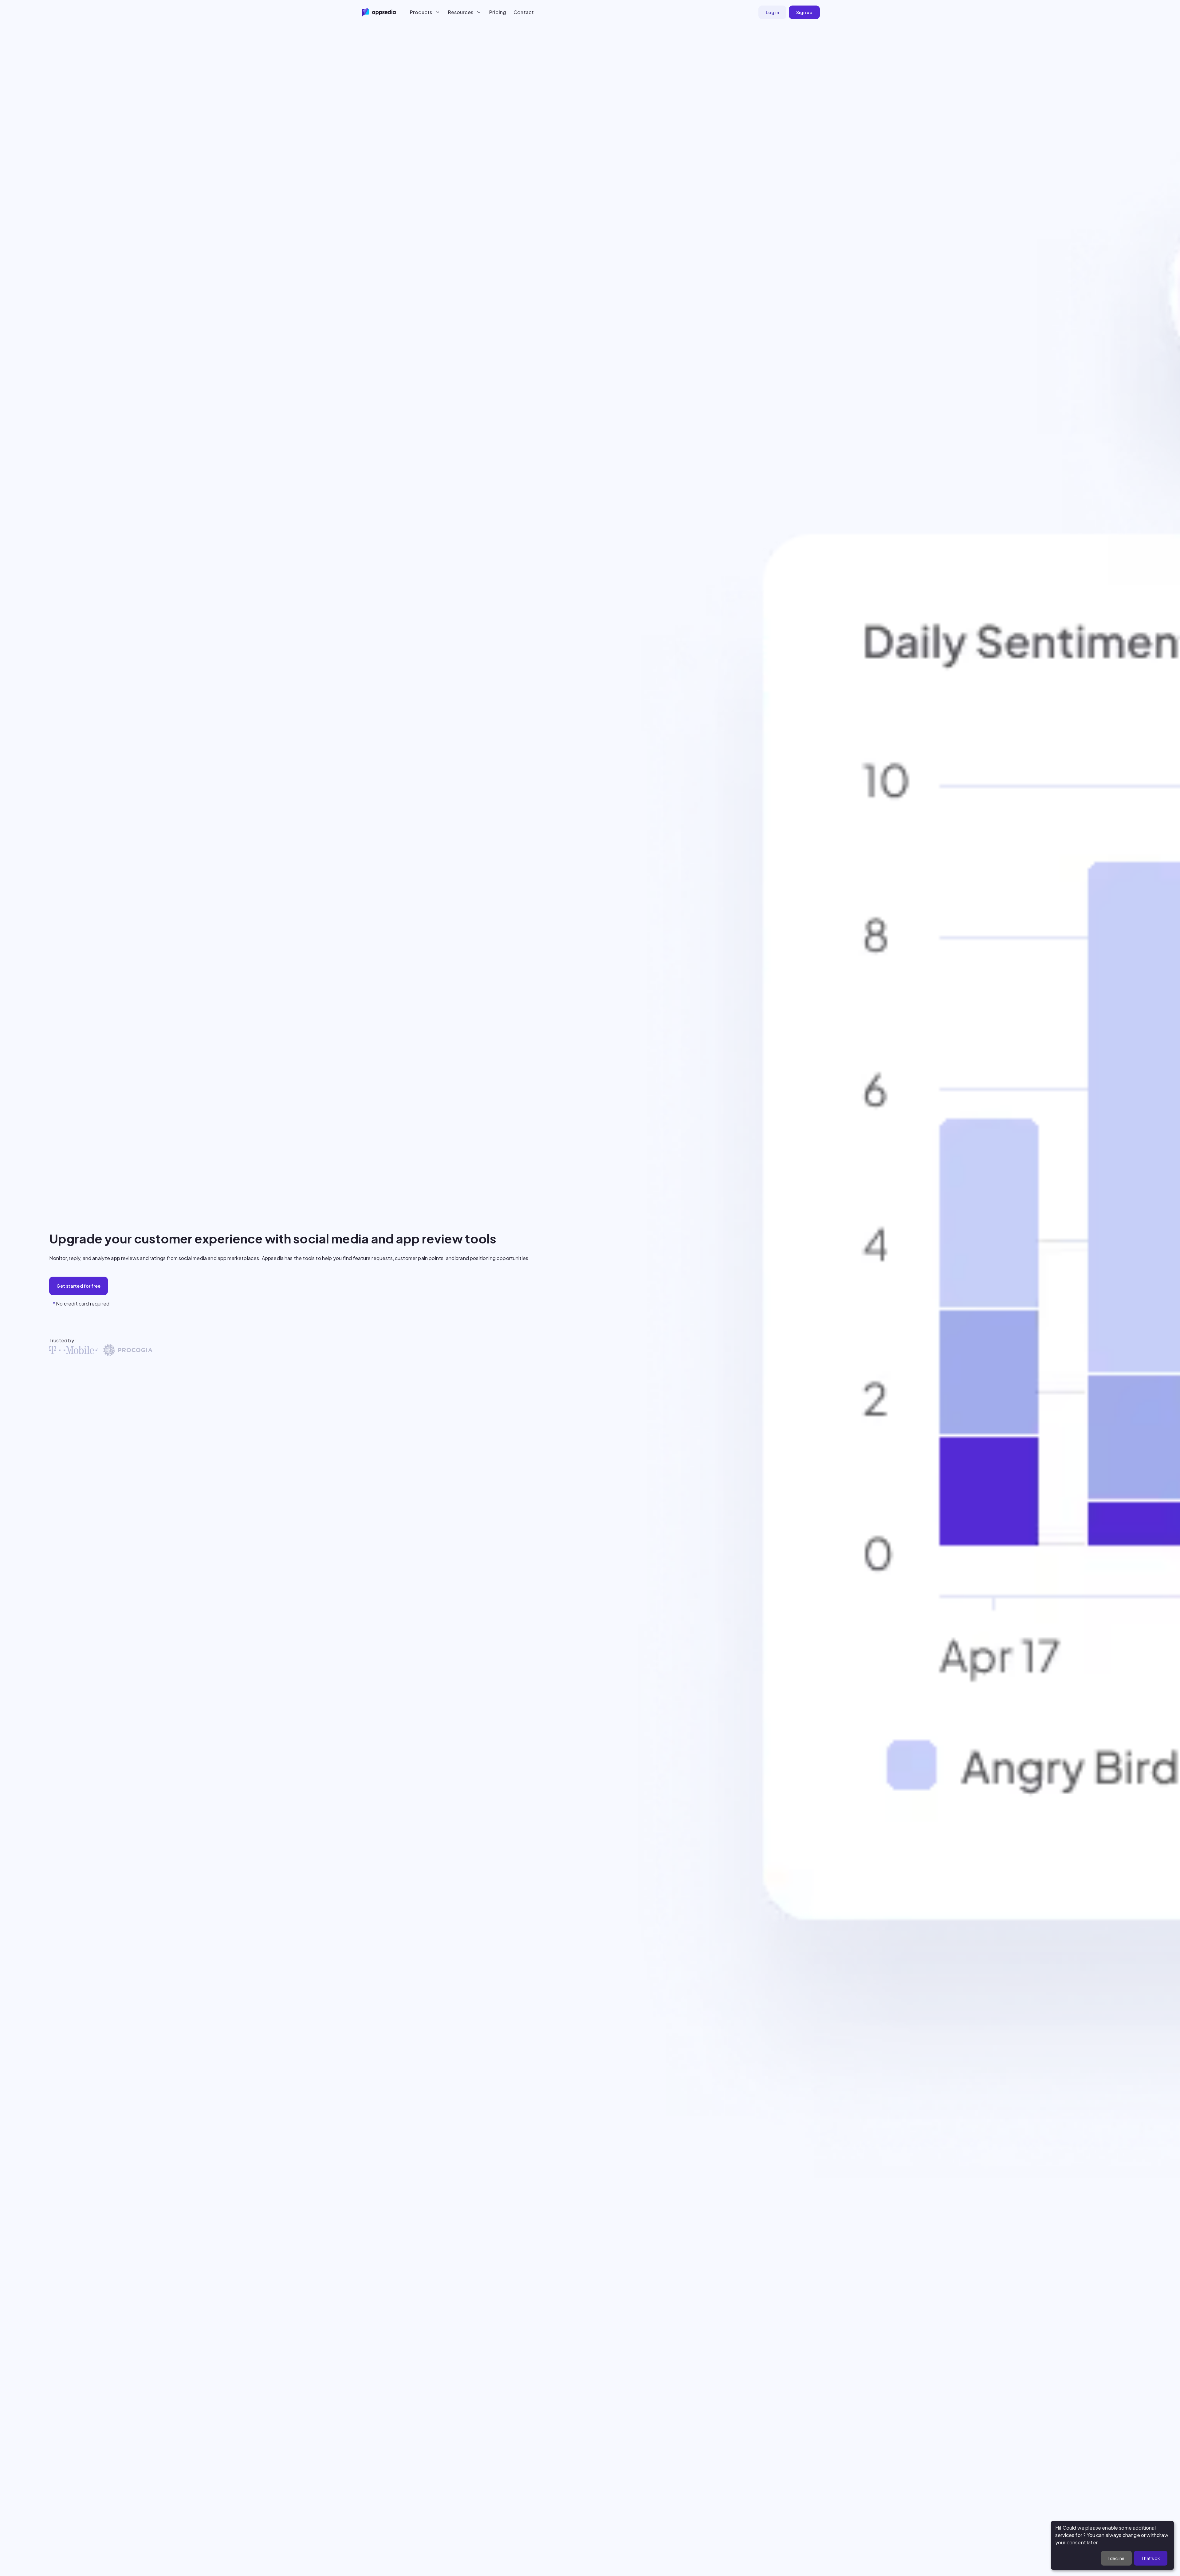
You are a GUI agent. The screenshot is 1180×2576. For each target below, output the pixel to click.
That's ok (1151, 2558)
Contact (524, 12)
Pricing (498, 12)
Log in (772, 12)
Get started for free (79, 1286)
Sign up (804, 12)
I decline (1116, 2558)
